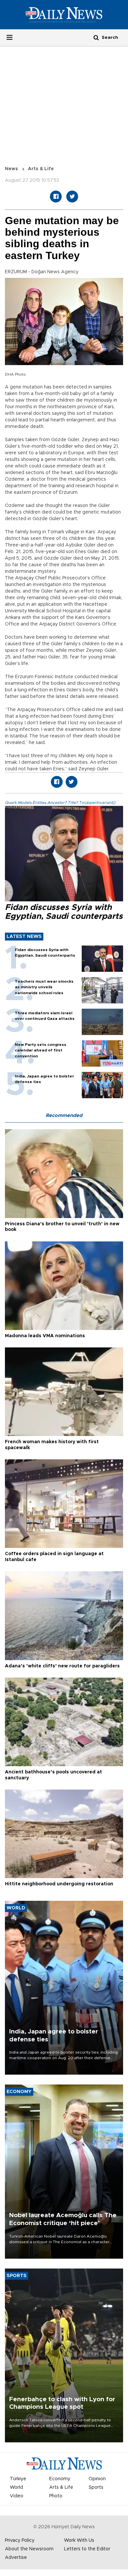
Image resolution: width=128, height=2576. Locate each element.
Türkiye (18, 2479)
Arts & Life (41, 169)
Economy (60, 2479)
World (16, 2487)
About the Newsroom (29, 2549)
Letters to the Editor (87, 2549)
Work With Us (79, 2540)
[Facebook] (56, 197)
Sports (96, 2487)
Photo (56, 2496)
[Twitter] (72, 197)
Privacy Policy (20, 2540)
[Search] (96, 37)
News (11, 169)
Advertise (16, 2558)
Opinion (97, 2479)
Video (17, 2496)
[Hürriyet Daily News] (64, 14)
